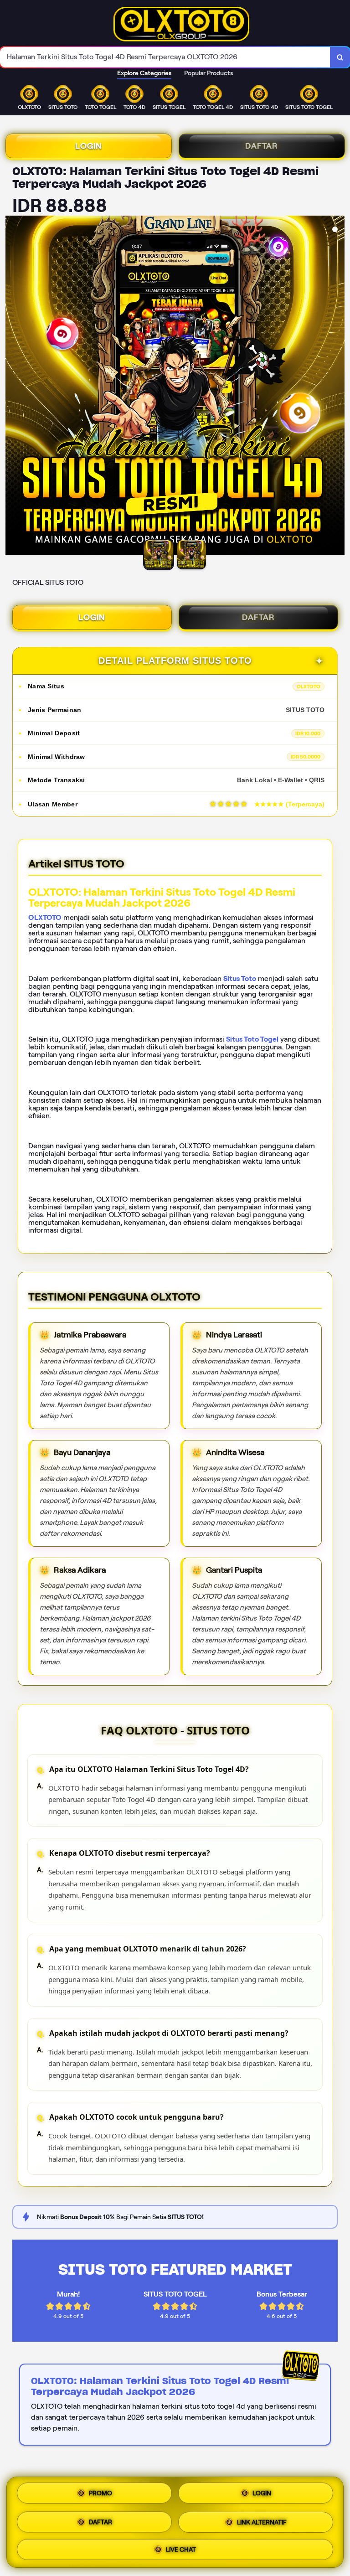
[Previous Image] (13, 387)
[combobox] (165, 57)
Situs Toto (240, 978)
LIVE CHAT (181, 2547)
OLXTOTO (45, 917)
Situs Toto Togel (252, 1039)
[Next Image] (337, 387)
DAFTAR (262, 146)
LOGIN (89, 146)
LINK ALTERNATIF (262, 2521)
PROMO (100, 2495)
